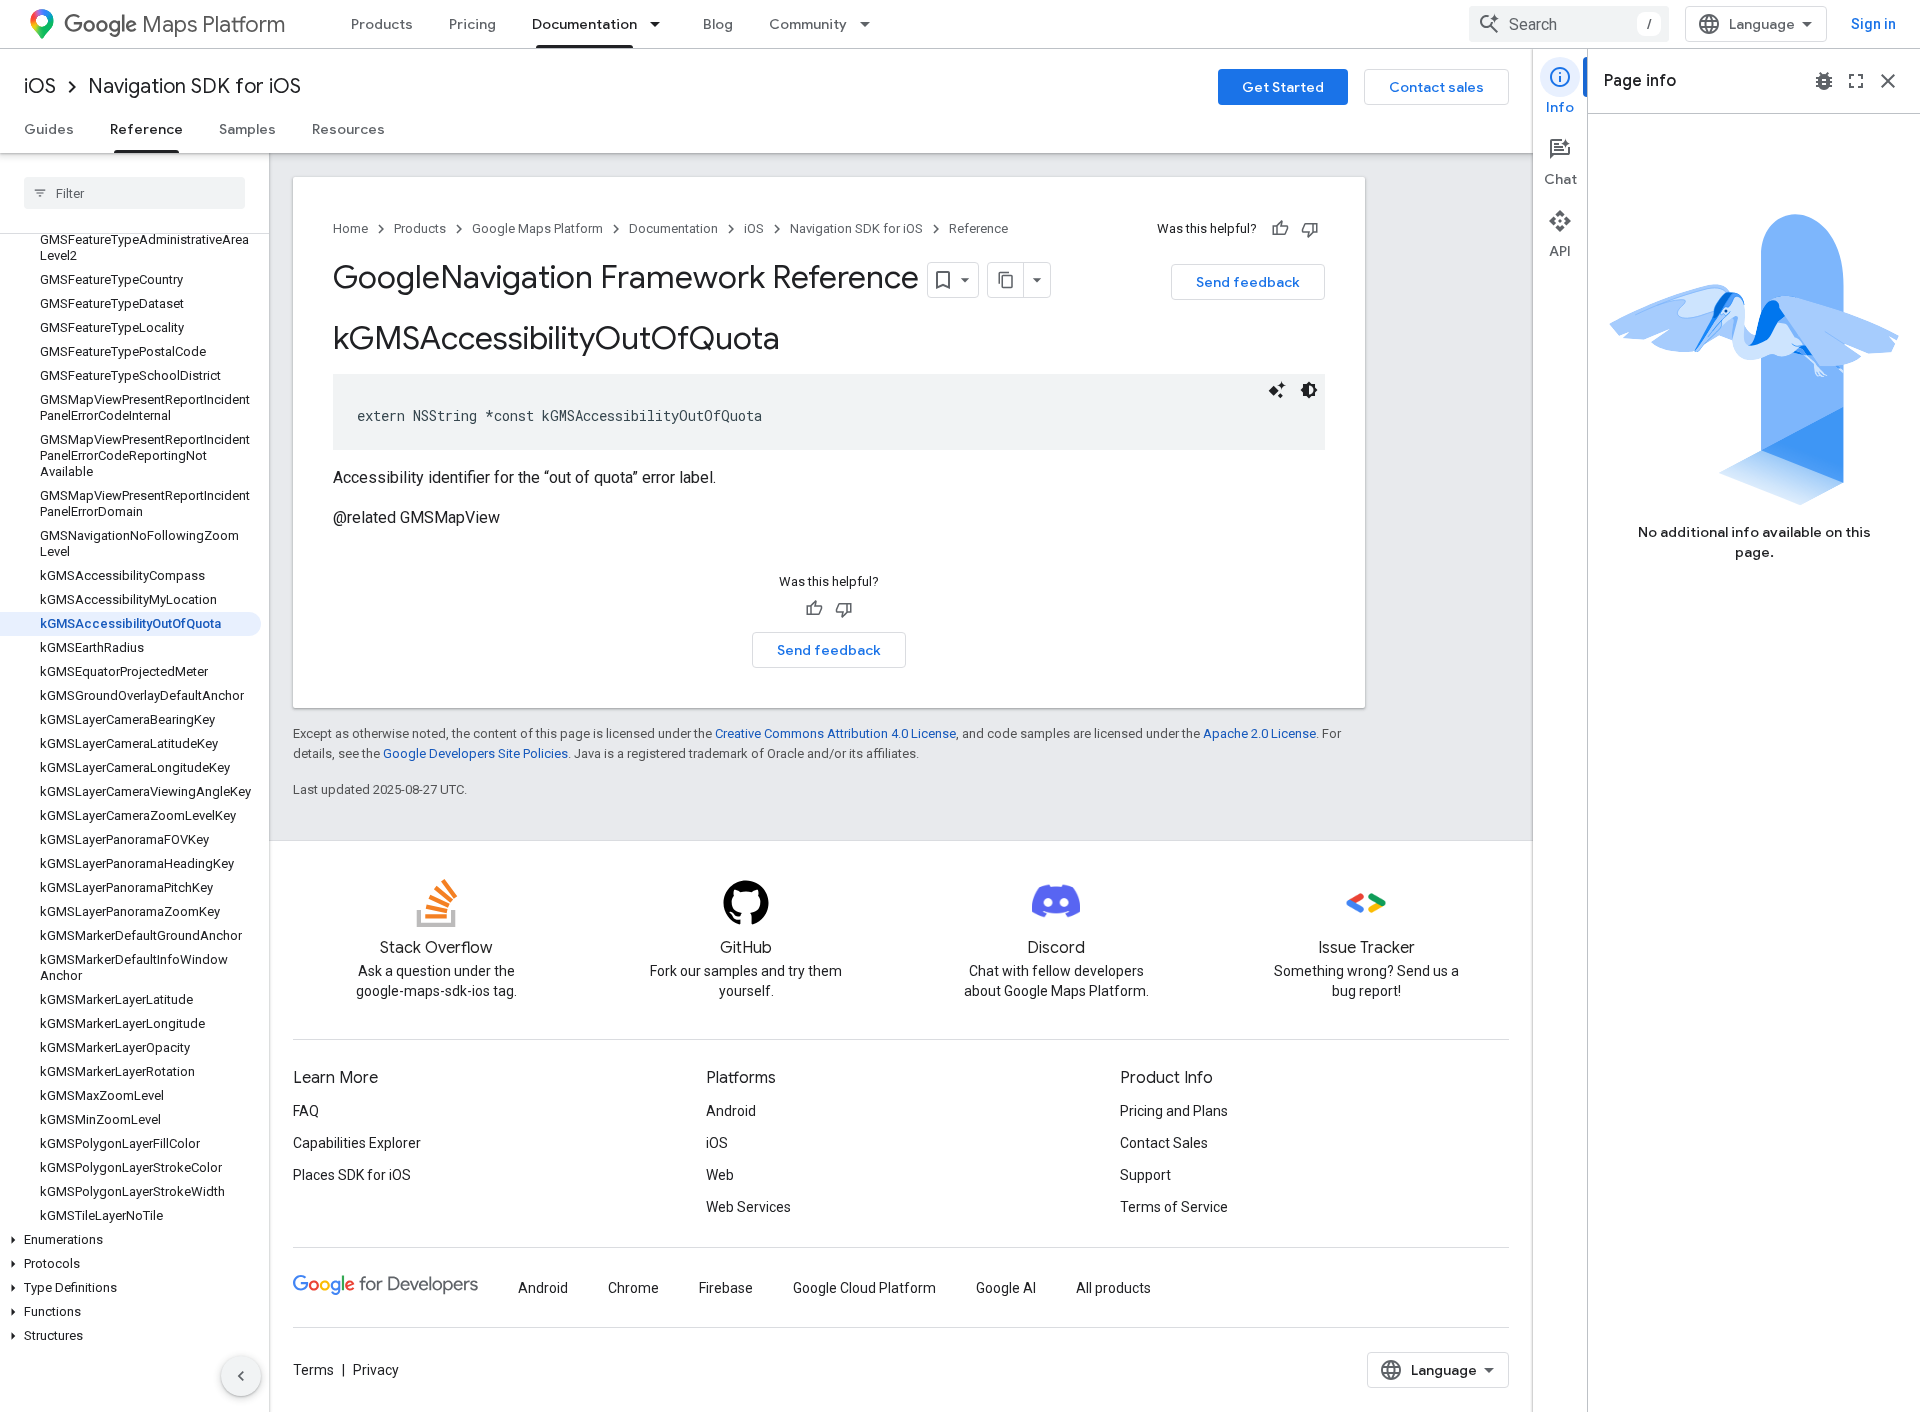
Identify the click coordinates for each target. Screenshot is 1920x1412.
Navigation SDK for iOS (194, 86)
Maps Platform (213, 24)
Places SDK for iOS (352, 1175)
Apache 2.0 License (1259, 733)
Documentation (584, 24)
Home (350, 228)
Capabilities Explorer (357, 1143)
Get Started (1283, 87)
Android (731, 1111)
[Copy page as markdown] (1006, 280)
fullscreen (1856, 81)
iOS (40, 86)
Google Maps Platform (537, 228)
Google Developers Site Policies (475, 753)
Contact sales (1436, 87)
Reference (146, 129)
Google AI (1006, 1288)
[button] (130, 1240)
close (1888, 81)
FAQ (306, 1111)
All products (1113, 1288)
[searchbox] (134, 193)
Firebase (726, 1288)
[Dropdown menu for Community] (871, 24)
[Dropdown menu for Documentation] (661, 24)
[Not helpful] (1310, 229)
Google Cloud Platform (864, 1288)
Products (382, 24)
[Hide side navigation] (241, 1376)
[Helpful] (1280, 229)
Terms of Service (1174, 1207)
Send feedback (1248, 282)
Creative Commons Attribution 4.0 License (835, 733)
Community (808, 24)
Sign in (1873, 24)
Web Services (748, 1207)
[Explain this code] (1277, 390)
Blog (718, 24)
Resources (348, 129)
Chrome (633, 1288)
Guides (49, 129)
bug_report (1824, 81)
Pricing (472, 24)
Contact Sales (1164, 1143)
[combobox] (1569, 24)
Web (720, 1175)
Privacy (376, 1370)
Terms (313, 1370)
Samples (247, 129)
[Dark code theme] (1309, 390)
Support (1145, 1175)
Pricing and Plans (1174, 1111)
